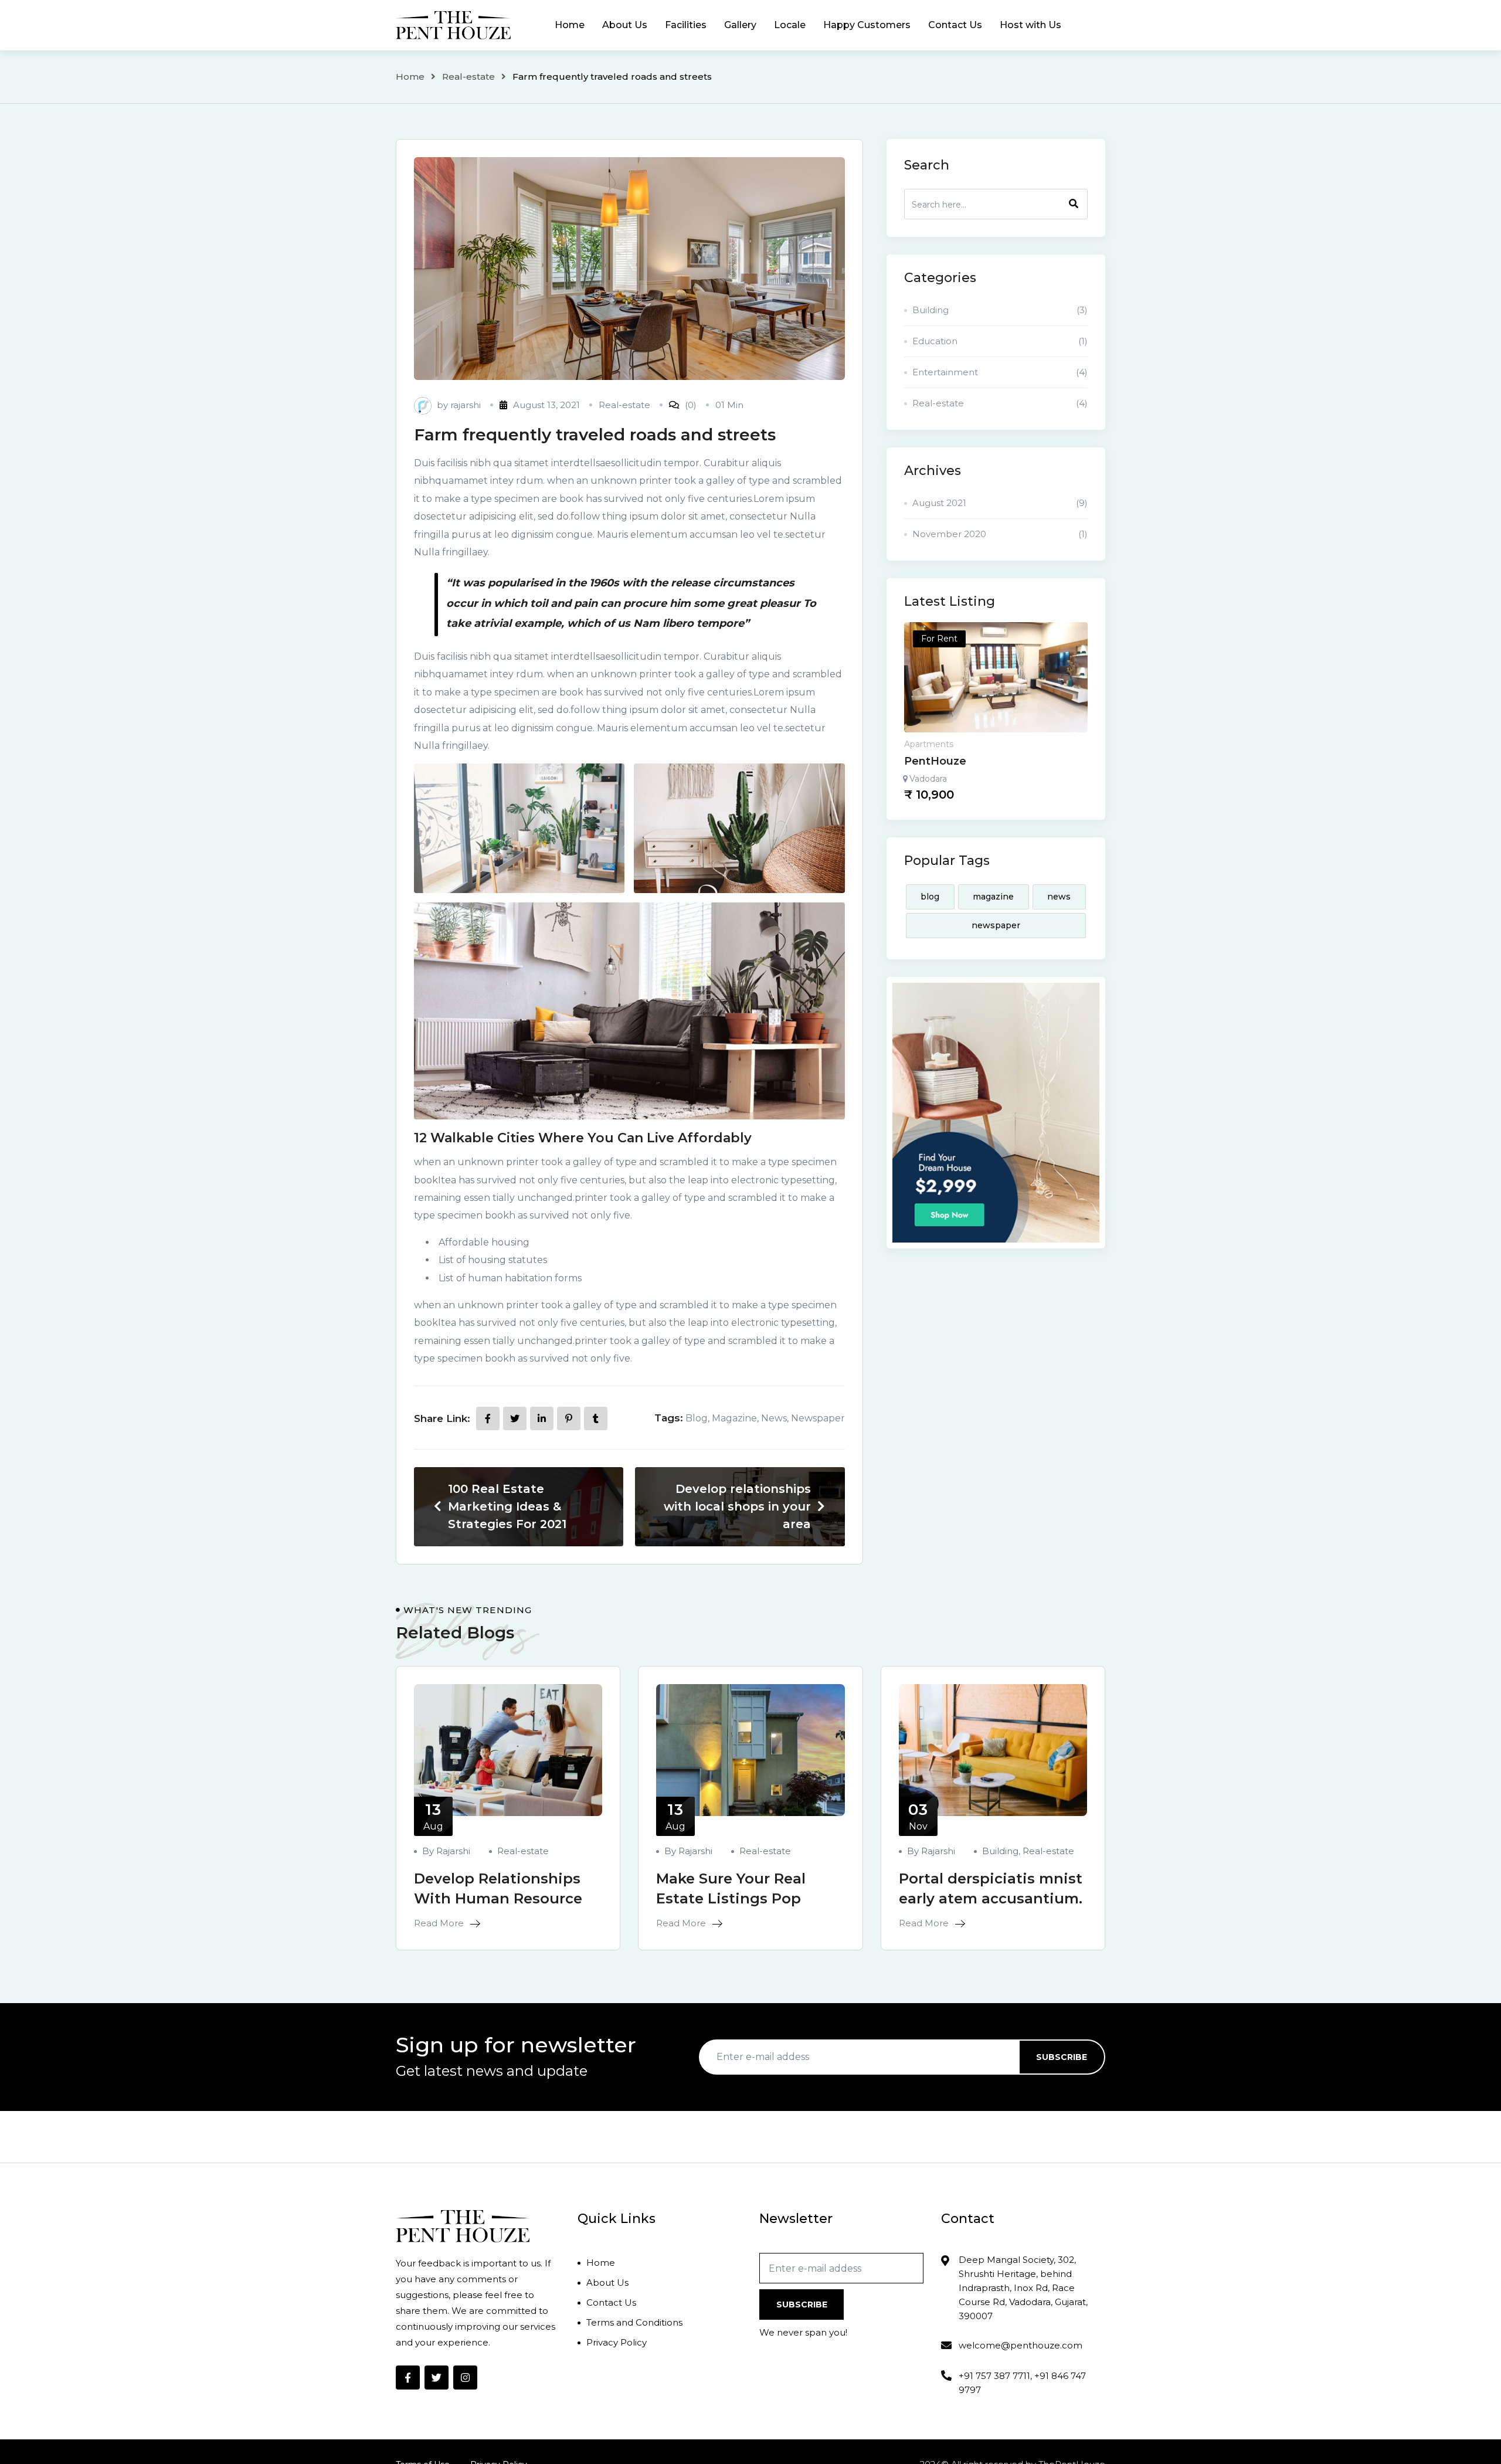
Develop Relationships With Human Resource (498, 1888)
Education (1000, 341)
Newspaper (818, 1418)
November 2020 (1000, 534)
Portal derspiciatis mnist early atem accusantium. (991, 1888)
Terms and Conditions (634, 2322)
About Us (625, 25)
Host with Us (1030, 25)
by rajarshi (446, 1851)
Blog (697, 1418)
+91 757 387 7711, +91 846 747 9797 (1022, 2383)
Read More (440, 1923)
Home (570, 25)
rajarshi (466, 405)
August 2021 (1000, 503)
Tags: (669, 1418)
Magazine (734, 1418)
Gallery (740, 25)
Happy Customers (867, 25)
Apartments (929, 744)
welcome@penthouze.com (1021, 2345)
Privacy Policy (617, 2342)
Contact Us (955, 25)
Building (1000, 310)
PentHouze (935, 761)
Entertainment (1000, 372)
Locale (790, 25)
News (774, 1418)
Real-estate (468, 77)
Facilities (686, 25)
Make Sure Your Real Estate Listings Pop (731, 1888)
